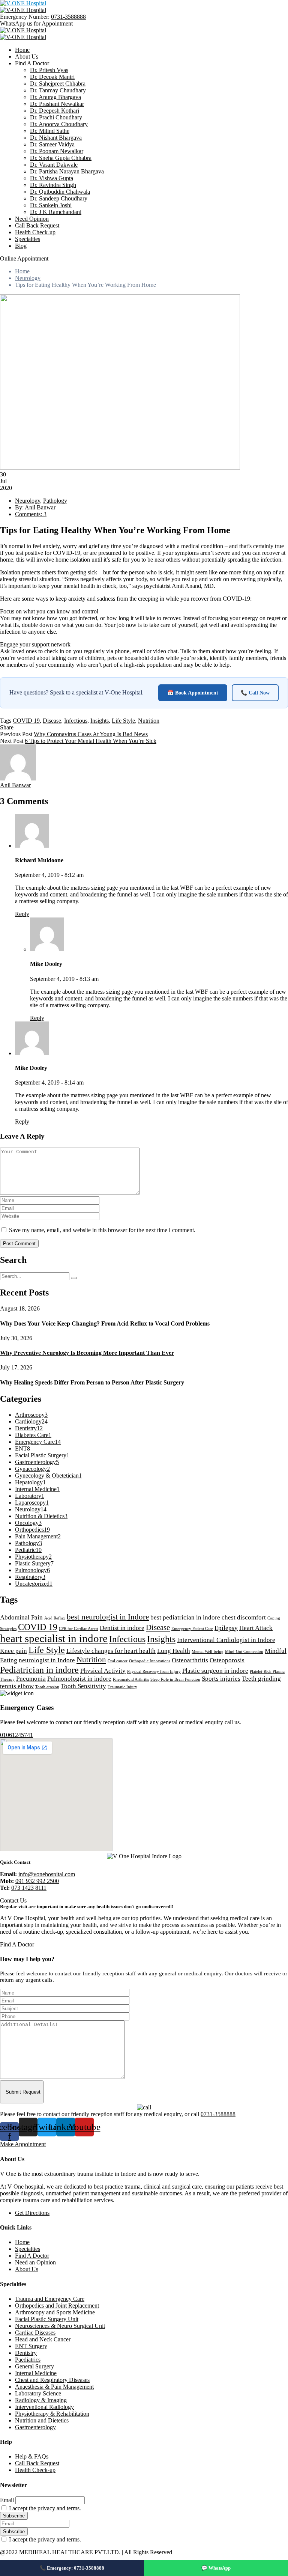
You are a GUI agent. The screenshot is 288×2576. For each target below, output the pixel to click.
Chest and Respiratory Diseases (52, 2380)
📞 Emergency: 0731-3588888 (72, 2568)
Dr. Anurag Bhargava (55, 97)
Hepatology (30, 1482)
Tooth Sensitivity (83, 1686)
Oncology (28, 1523)
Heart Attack (256, 1628)
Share (7, 727)
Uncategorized (34, 1584)
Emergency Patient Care (192, 1629)
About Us (27, 56)
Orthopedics (32, 1530)
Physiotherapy (33, 1557)
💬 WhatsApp (216, 2568)
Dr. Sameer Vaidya (52, 144)
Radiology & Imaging (41, 2400)
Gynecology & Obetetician (48, 1476)
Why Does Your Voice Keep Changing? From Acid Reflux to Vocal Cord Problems (105, 1323)
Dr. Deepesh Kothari (55, 111)
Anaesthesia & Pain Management (54, 2387)
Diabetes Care (33, 1435)
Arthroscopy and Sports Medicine (55, 2312)
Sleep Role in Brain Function (175, 1679)
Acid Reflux (55, 1618)
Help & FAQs (32, 2456)
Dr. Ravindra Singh (53, 185)
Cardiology (31, 1421)
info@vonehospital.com (47, 1874)
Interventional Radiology (44, 2407)
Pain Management (38, 1536)
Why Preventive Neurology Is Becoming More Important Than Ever (87, 1353)
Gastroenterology (37, 1462)
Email (7, 2500)
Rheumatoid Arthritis (131, 1679)
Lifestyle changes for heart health (111, 1651)
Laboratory (30, 1496)
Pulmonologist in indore (79, 1679)
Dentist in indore (122, 1628)
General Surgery (34, 2366)
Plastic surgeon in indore (215, 1671)
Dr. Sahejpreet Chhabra (58, 84)
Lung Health (174, 1651)
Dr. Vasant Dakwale (54, 165)
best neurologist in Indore (108, 1617)
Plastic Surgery (34, 1563)
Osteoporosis (227, 1660)
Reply (22, 914)
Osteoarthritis (190, 1660)
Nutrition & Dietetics (41, 1516)
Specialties (28, 239)
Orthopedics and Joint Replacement (57, 2306)
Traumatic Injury (122, 1687)
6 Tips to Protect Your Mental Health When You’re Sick (91, 741)
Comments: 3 (31, 514)
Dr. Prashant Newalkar (57, 104)
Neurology (28, 278)
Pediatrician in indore (39, 1670)
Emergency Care (38, 1442)
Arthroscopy (31, 1415)
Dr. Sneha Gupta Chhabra (61, 158)
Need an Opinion (35, 2262)
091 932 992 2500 (37, 1881)
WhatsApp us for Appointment (36, 23)
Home (22, 50)
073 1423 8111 (29, 1888)
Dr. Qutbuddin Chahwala (60, 192)
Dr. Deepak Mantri (52, 77)
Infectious (76, 721)
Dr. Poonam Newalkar (57, 151)
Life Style (123, 721)
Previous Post (16, 734)
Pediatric (28, 1550)
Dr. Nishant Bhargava (56, 138)
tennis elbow (17, 1686)
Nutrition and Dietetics (42, 2420)
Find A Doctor (32, 63)
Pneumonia (31, 1679)
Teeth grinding (261, 1679)
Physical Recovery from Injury (154, 1671)
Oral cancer (118, 1661)
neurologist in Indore (47, 1660)
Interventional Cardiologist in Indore (226, 1640)
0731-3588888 (68, 17)
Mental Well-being (208, 1652)
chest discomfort (244, 1617)
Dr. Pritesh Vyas (49, 70)
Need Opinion (32, 219)
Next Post (12, 741)
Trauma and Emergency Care (50, 2299)
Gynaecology (32, 1469)
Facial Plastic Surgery (42, 1455)
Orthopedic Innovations (150, 1661)
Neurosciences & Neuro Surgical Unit (60, 2326)
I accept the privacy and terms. (45, 2508)
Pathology (55, 501)
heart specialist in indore (54, 1638)
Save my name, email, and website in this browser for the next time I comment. (102, 1230)
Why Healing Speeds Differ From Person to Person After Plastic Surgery (92, 1382)
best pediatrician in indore (185, 1617)
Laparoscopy (32, 1503)
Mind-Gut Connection (244, 1652)
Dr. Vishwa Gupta (52, 178)
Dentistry (29, 1428)
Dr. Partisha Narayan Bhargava (67, 171)
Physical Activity (103, 1671)
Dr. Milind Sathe (50, 131)
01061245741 (16, 1735)
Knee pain (13, 1651)
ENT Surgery (31, 2346)
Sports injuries (221, 1679)
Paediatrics (28, 2360)
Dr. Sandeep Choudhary (59, 198)
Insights (100, 721)
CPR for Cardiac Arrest (79, 1629)
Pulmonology (32, 1570)
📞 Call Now (255, 693)
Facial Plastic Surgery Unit (47, 2319)
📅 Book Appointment (193, 693)
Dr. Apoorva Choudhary (59, 124)
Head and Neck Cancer (43, 2339)
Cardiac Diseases (35, 2333)
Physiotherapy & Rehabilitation (52, 2414)
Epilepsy (226, 1628)
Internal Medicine (37, 1489)
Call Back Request (37, 225)
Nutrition (149, 721)
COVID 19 (26, 721)
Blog (21, 246)
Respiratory (30, 1577)
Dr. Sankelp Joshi (51, 205)
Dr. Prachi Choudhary (56, 117)
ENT (22, 1448)
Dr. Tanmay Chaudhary (58, 90)
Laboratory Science (38, 2393)
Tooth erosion (47, 1687)
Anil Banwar (40, 507)
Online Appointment (24, 258)
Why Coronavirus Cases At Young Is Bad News (91, 734)
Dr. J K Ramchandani (56, 212)
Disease (52, 721)
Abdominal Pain (21, 1617)
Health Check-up (35, 232)
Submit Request (23, 2092)
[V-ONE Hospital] (23, 3)
